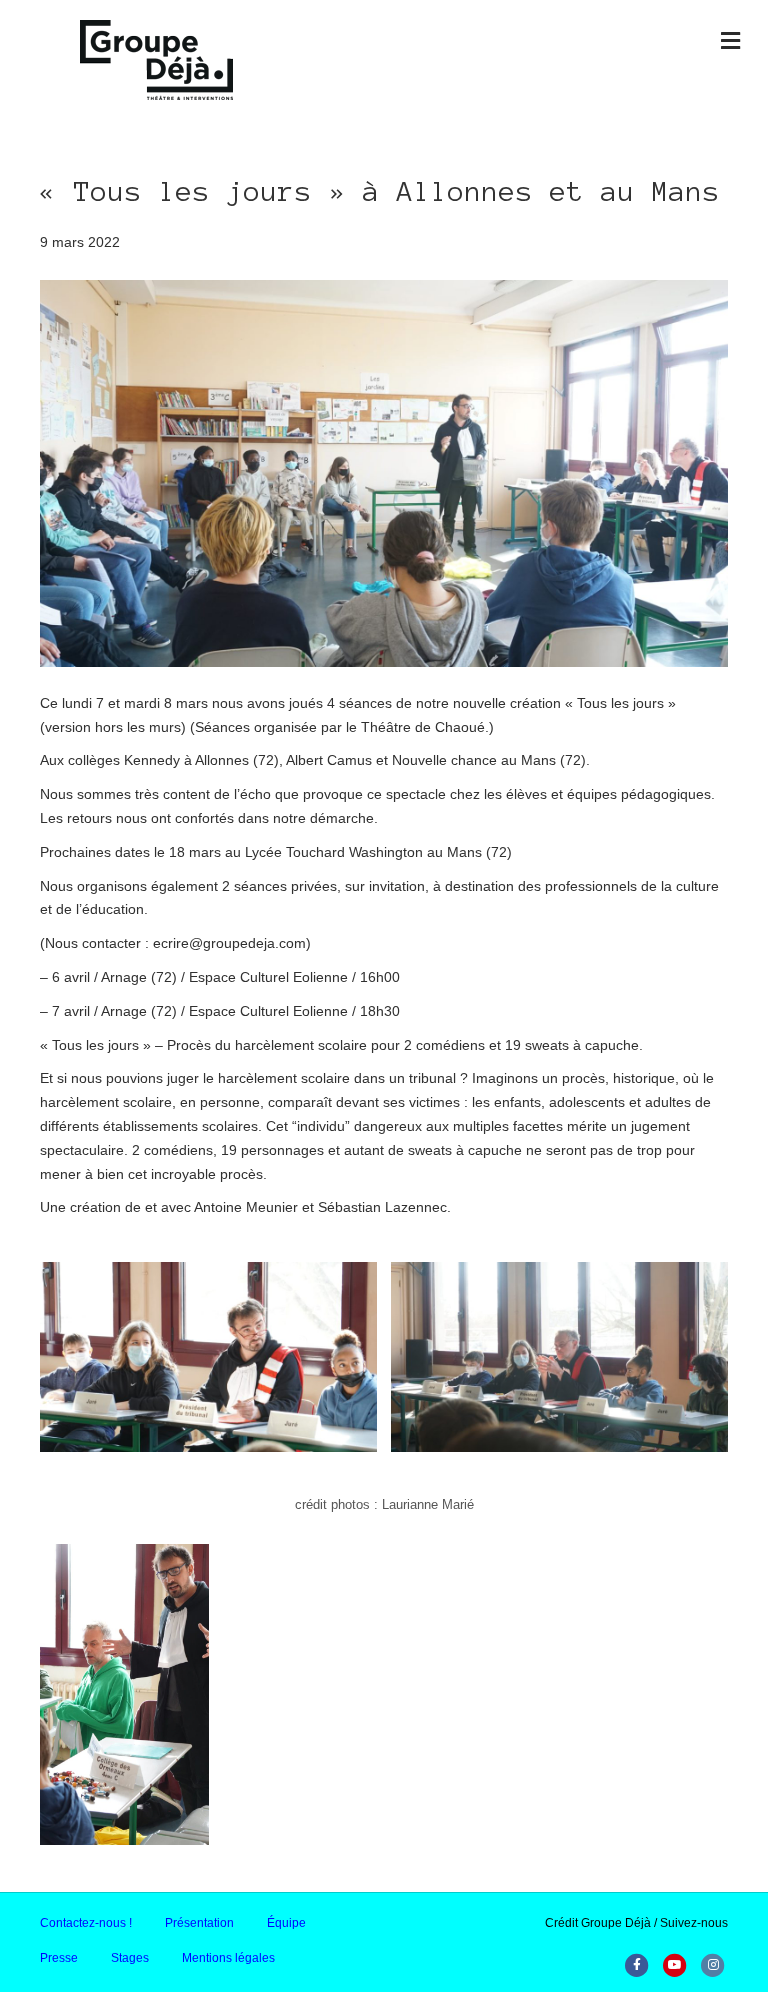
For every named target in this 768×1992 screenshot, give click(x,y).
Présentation (199, 1923)
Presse (59, 1958)
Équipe (286, 1923)
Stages (130, 1958)
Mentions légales (228, 1958)
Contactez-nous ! (86, 1923)
